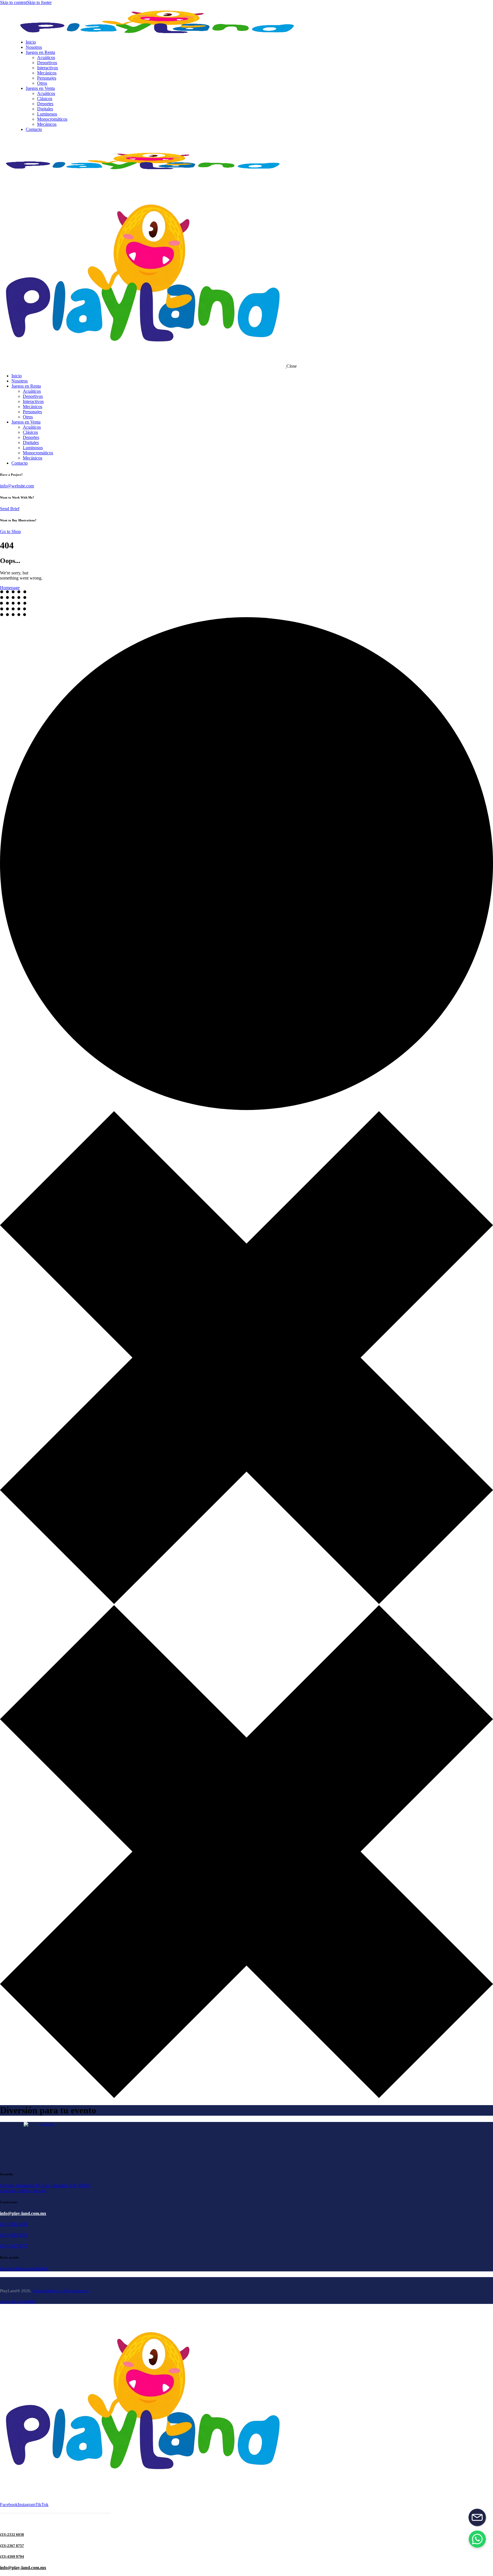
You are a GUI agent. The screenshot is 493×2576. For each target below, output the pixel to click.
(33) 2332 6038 (14, 2224)
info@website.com (17, 486)
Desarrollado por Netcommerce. (61, 2291)
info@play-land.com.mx (23, 2213)
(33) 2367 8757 (14, 2246)
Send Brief (10, 509)
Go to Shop (10, 531)
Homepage (10, 588)
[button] (477, 2539)
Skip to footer (39, 2)
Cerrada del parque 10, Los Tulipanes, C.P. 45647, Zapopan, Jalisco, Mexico (46, 2188)
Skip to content (14, 2)
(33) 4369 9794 (14, 2235)
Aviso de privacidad (18, 2301)
